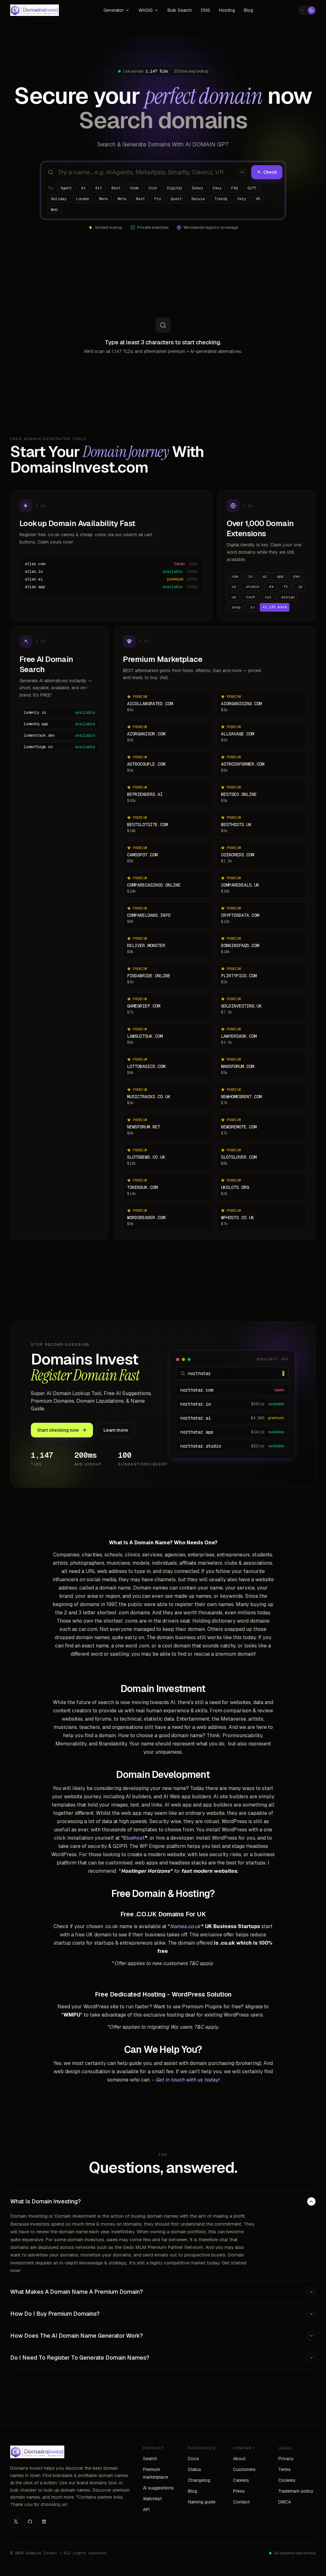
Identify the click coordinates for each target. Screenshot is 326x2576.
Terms (284, 2469)
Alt (99, 188)
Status (195, 2469)
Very (242, 199)
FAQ (234, 188)
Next (140, 199)
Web (54, 210)
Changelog (199, 2480)
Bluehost (134, 1838)
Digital (175, 188)
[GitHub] (30, 2522)
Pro (158, 199)
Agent (66, 188)
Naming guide (202, 2502)
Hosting (227, 10)
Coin (153, 188)
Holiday (59, 199)
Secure (198, 199)
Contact (241, 2502)
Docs (193, 2459)
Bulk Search (180, 10)
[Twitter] (16, 2522)
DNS (206, 10)
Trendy (221, 199)
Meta (122, 199)
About (239, 2459)
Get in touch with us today (187, 2080)
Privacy (286, 2459)
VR (258, 199)
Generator (114, 10)
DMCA (285, 2502)
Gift (252, 188)
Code (134, 188)
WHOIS (146, 10)
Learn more (116, 1430)
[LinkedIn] (44, 2522)
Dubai (198, 188)
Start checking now (58, 1430)
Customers (244, 2469)
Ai (83, 188)
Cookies (287, 2480)
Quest (176, 199)
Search (150, 2459)
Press (239, 2491)
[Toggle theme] (307, 10)
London (83, 199)
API (146, 2509)
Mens (103, 199)
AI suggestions (158, 2488)
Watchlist (152, 2499)
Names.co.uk (185, 1926)
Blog (248, 10)
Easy (217, 188)
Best (116, 188)
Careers (241, 2480)
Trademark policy (296, 2491)
